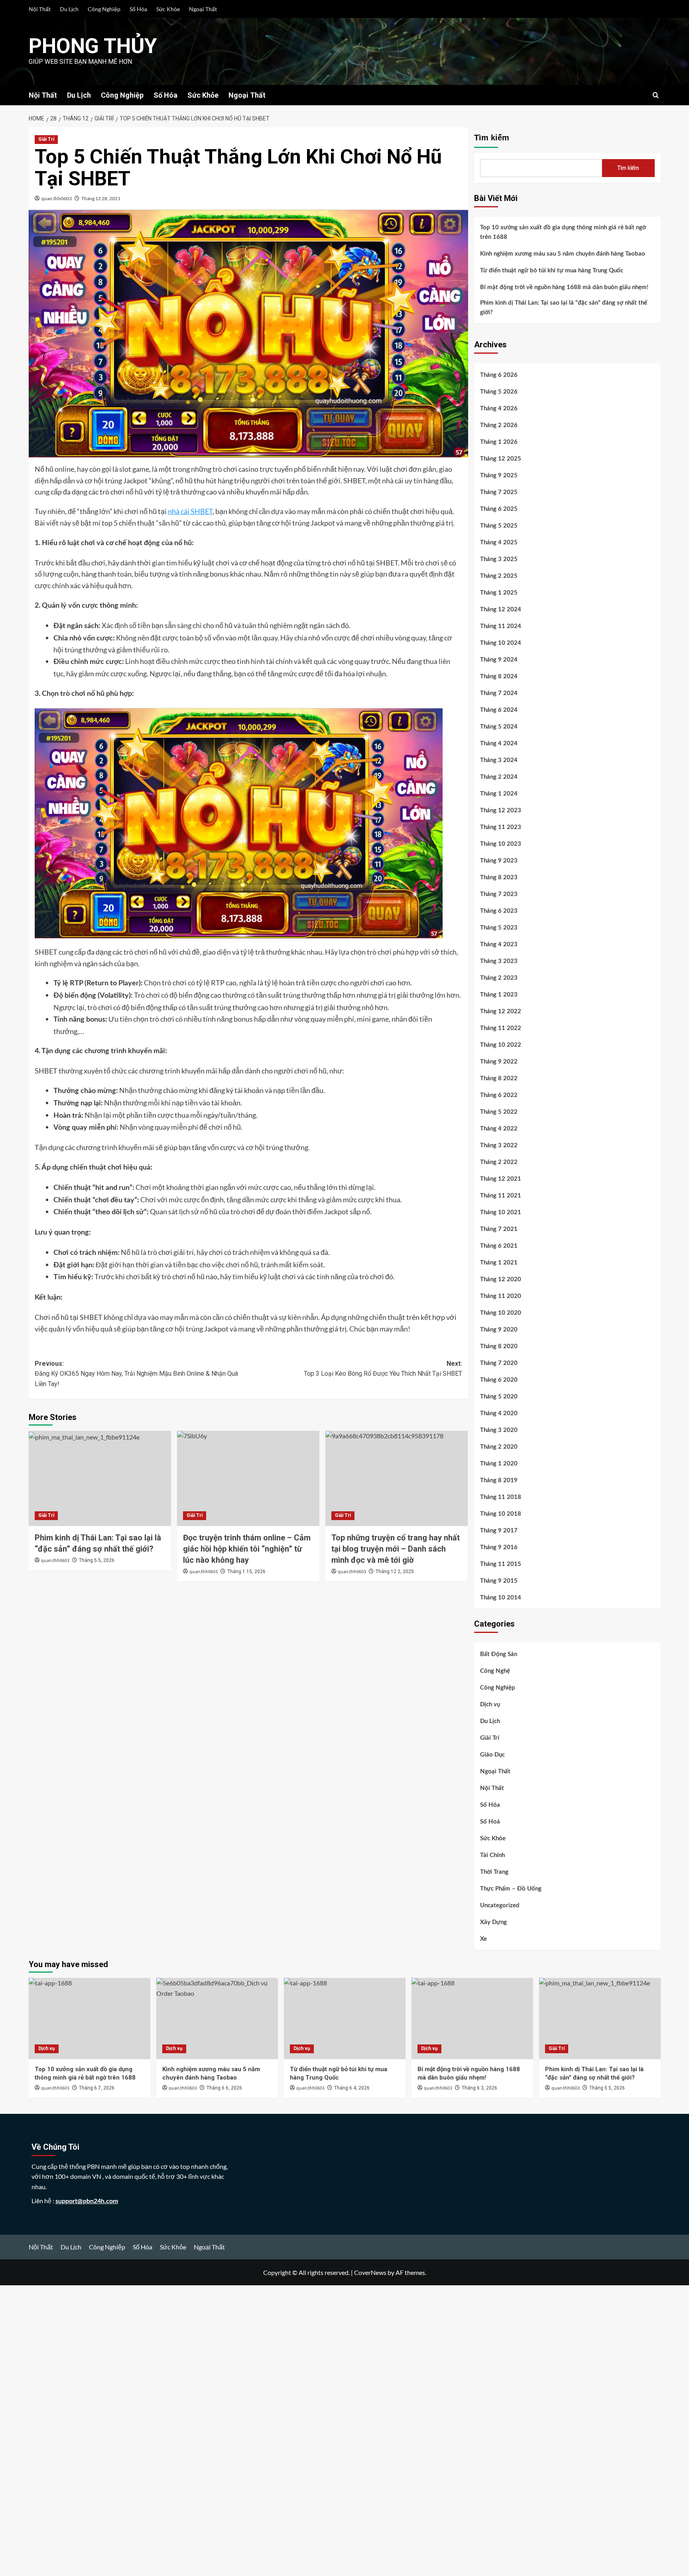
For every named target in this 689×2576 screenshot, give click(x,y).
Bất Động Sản (499, 1654)
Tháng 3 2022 (499, 1145)
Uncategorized (500, 1905)
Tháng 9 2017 (499, 1531)
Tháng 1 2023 (499, 995)
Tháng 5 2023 (499, 928)
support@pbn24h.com (87, 2201)
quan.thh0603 (57, 198)
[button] (656, 95)
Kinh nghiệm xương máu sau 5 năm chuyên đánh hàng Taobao (563, 254)
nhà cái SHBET (190, 511)
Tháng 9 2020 (499, 1330)
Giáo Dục (492, 1755)
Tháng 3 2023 (499, 961)
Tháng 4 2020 (499, 1413)
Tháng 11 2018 (501, 1497)
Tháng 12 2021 (501, 1179)
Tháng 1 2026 (499, 442)
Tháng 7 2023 (499, 894)
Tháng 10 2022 (501, 1045)
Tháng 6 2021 (499, 1246)
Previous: (136, 1374)
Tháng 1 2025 (499, 593)
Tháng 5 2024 (499, 727)
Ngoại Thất (203, 9)
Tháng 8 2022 (499, 1078)
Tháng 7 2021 (499, 1229)
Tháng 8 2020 (499, 1346)
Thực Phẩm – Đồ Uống (511, 1889)
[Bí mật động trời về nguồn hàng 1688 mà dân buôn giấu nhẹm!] (472, 2018)
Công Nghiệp (104, 9)
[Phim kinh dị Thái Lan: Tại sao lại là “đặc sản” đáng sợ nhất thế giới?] (100, 1478)
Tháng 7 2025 (499, 492)
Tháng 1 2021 (499, 1263)
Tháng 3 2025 (499, 559)
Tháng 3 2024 (499, 760)
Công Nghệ (495, 1671)
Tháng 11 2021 (501, 1196)
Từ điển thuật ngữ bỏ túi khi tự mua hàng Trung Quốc (552, 271)
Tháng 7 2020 (499, 1363)
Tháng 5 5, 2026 (97, 1560)
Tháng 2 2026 (499, 425)
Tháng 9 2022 (499, 1062)
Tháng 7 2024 (499, 693)
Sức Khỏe (168, 9)
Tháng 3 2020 (499, 1430)
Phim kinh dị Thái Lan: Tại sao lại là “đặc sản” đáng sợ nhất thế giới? (564, 308)
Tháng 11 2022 (501, 1028)
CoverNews (370, 2272)
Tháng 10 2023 (501, 844)
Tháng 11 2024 (501, 626)
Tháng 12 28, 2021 (101, 198)
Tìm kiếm (492, 138)
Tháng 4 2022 (499, 1129)
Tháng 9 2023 (499, 861)
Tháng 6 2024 (499, 710)
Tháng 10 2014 (501, 1598)
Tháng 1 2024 (499, 794)
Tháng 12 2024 (501, 610)
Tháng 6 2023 (499, 911)
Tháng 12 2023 (501, 810)
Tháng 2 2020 (499, 1447)
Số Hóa (138, 9)
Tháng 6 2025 (499, 509)
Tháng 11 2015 (501, 1564)
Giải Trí (46, 139)
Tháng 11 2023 (501, 827)
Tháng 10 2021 (501, 1212)
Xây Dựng (493, 1922)
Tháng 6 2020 (499, 1380)
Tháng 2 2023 (499, 978)
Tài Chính (492, 1855)
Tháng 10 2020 (501, 1313)
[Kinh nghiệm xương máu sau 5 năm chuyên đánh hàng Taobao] (217, 2018)
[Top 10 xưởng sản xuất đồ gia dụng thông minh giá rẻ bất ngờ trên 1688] (90, 2018)
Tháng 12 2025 (501, 459)
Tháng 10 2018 (501, 1514)
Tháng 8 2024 (499, 676)
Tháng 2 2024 (499, 777)
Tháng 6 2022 (499, 1095)
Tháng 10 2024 (501, 643)
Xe (483, 1939)
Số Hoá (490, 1822)
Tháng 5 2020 (499, 1397)
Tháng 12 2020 (501, 1279)
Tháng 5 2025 (499, 526)
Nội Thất (40, 9)
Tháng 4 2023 (499, 944)
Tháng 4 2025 (499, 543)
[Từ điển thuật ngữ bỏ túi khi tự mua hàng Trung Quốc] (345, 2018)
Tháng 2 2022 (499, 1162)
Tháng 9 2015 (499, 1581)
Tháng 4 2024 (499, 743)
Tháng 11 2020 (501, 1296)
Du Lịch (69, 9)
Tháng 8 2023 (499, 877)
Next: (383, 1369)
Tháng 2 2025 (499, 576)
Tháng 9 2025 (499, 476)
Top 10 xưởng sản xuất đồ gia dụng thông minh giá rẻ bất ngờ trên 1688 (563, 232)
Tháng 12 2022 (501, 1011)
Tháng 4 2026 (499, 409)
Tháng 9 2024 (499, 660)
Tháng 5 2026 (499, 392)
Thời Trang (494, 1872)
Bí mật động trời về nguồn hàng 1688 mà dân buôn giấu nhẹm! (564, 287)
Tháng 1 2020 (499, 1464)
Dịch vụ (490, 1705)
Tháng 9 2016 (499, 1547)
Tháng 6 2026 (499, 375)
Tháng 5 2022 (499, 1112)
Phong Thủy (93, 46)
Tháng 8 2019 (499, 1480)
